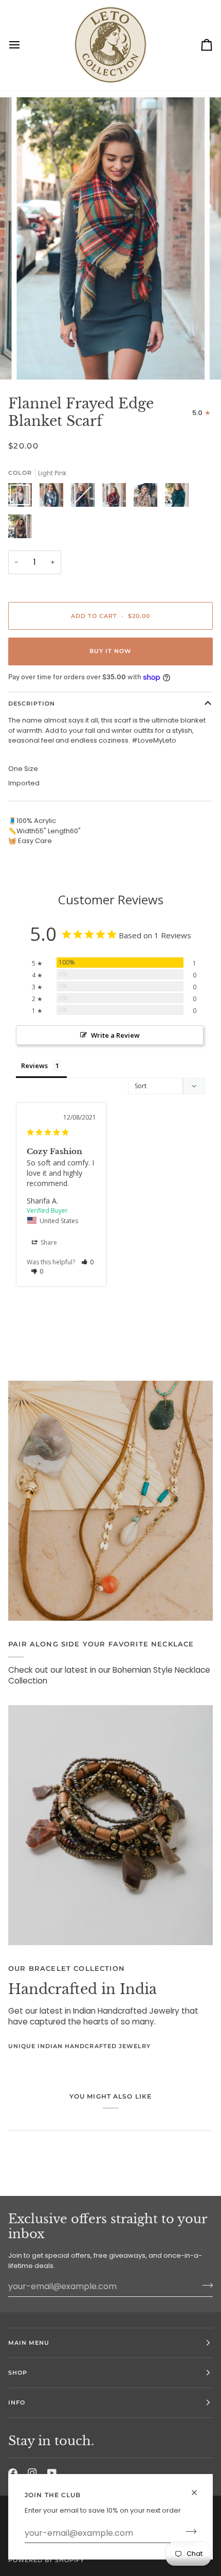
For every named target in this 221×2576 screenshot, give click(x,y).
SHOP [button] (18, 2373)
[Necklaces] (110, 1501)
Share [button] (48, 1242)
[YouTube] (52, 2473)
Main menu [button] (29, 2343)
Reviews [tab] (34, 1066)
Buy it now (110, 651)
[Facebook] (13, 2473)
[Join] (188, 2532)
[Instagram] (32, 2473)
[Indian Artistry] (110, 1825)
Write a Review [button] (115, 1035)
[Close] (199, 2488)
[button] (88, 1262)
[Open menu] (24, 45)
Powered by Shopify (46, 2560)
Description (32, 703)
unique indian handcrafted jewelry (79, 2046)
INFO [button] (17, 2402)
